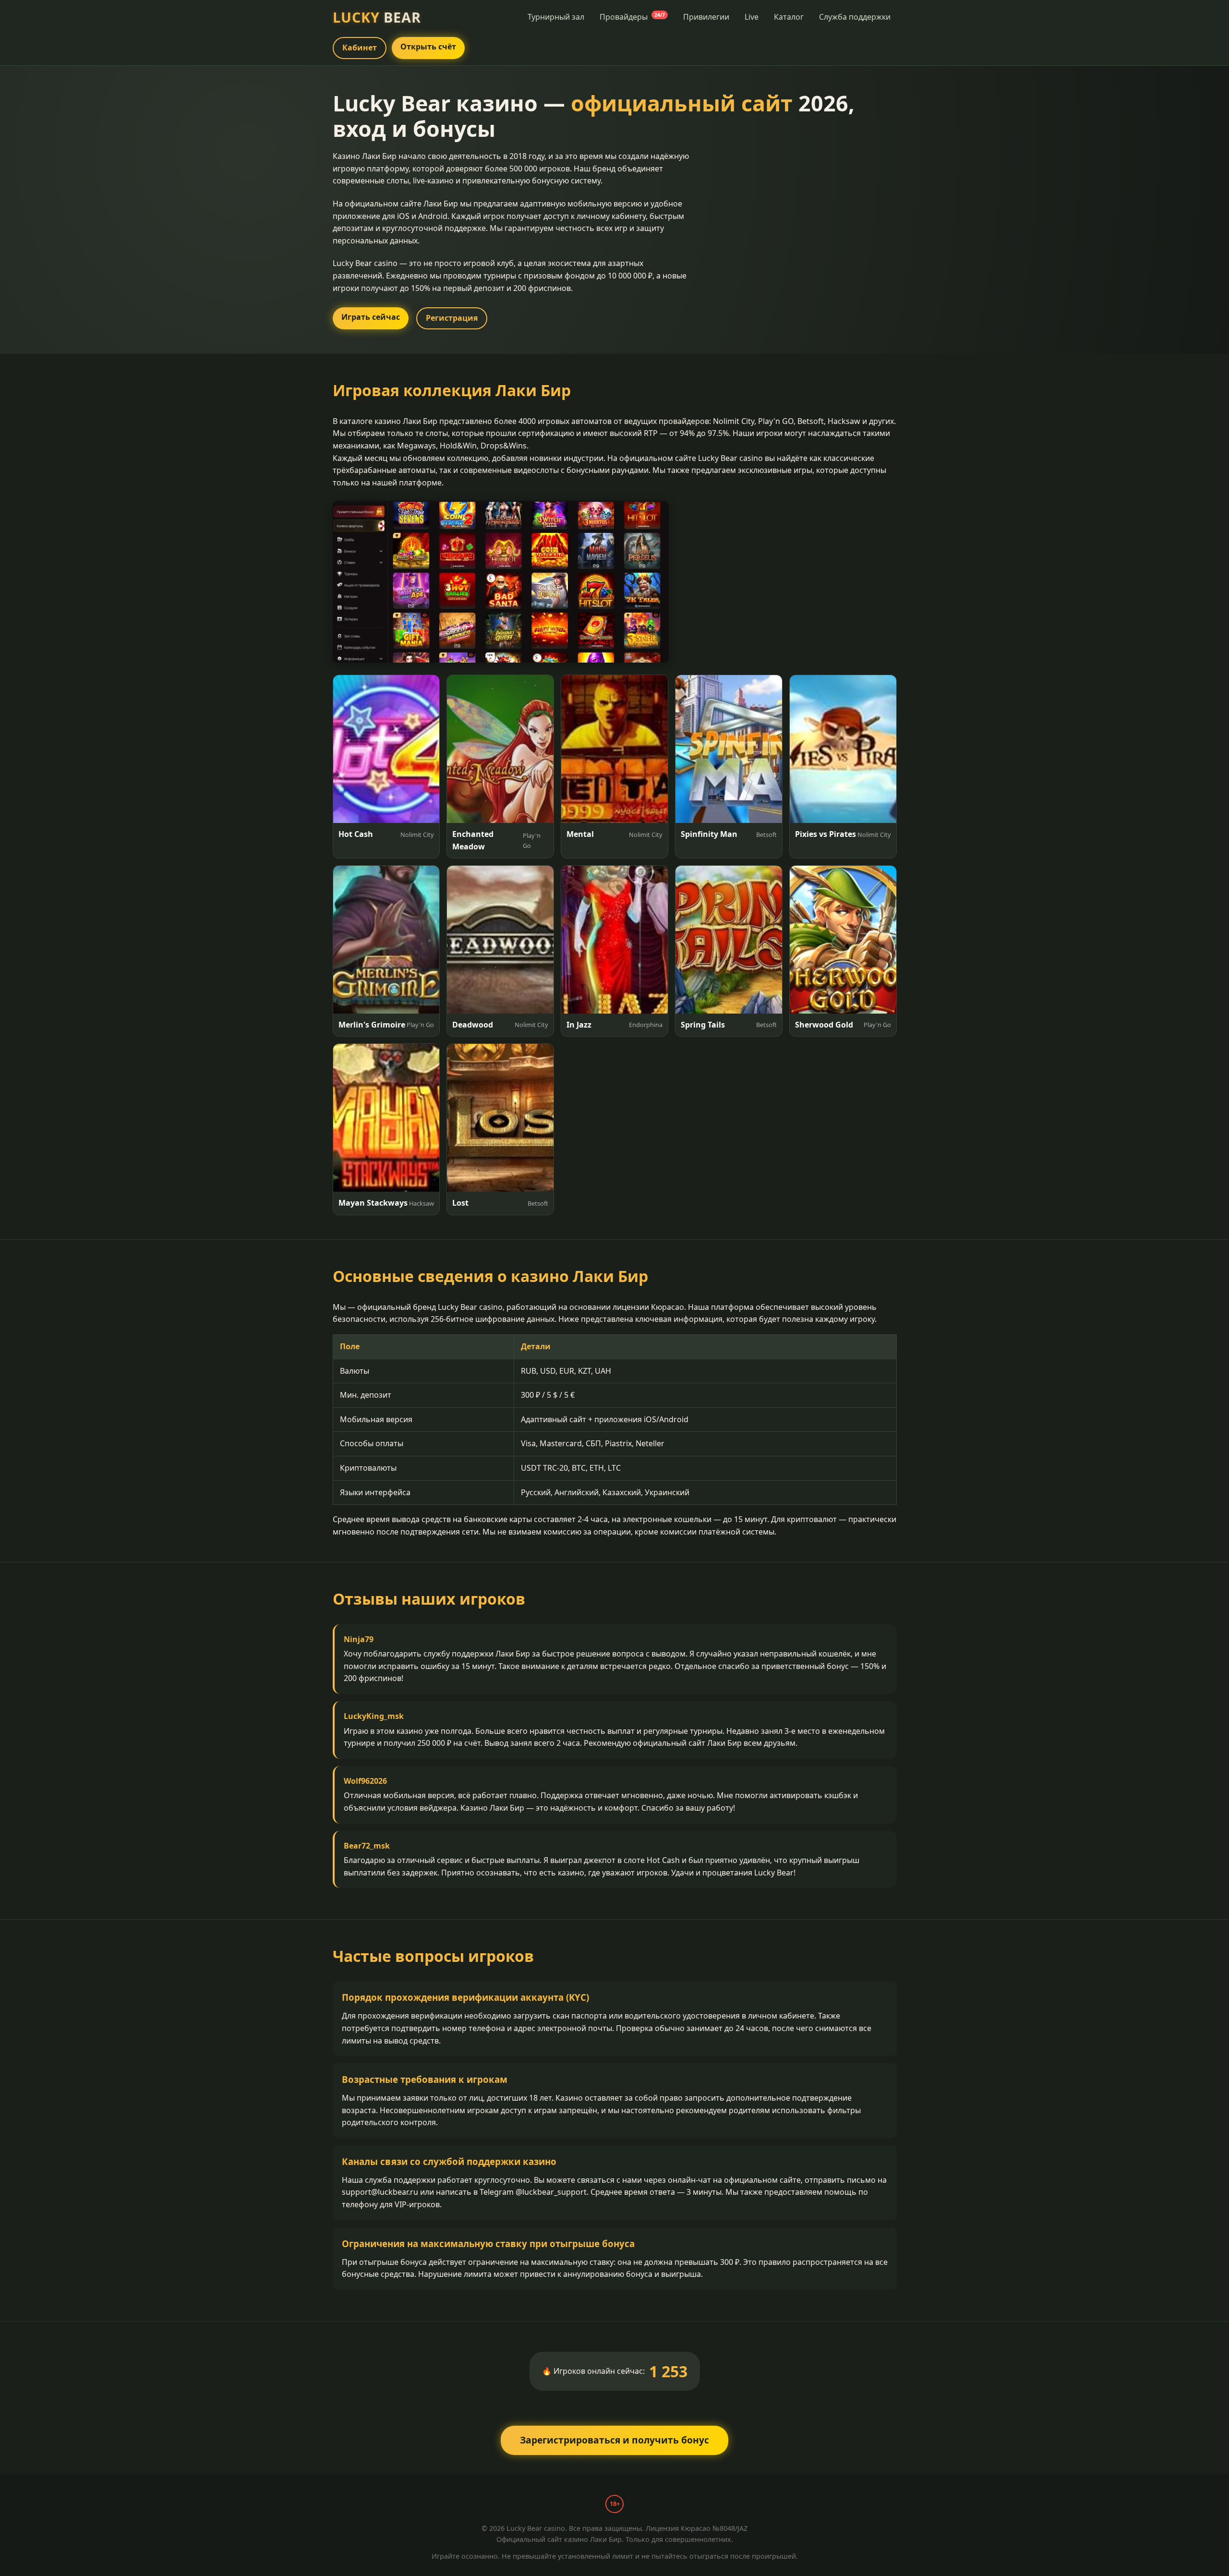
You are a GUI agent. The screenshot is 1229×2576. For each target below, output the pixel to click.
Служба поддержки (855, 17)
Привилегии (706, 17)
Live (752, 17)
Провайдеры (632, 17)
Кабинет (360, 48)
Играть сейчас (371, 317)
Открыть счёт (428, 47)
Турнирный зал (556, 17)
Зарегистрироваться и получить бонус (614, 2440)
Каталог (789, 17)
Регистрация (452, 318)
